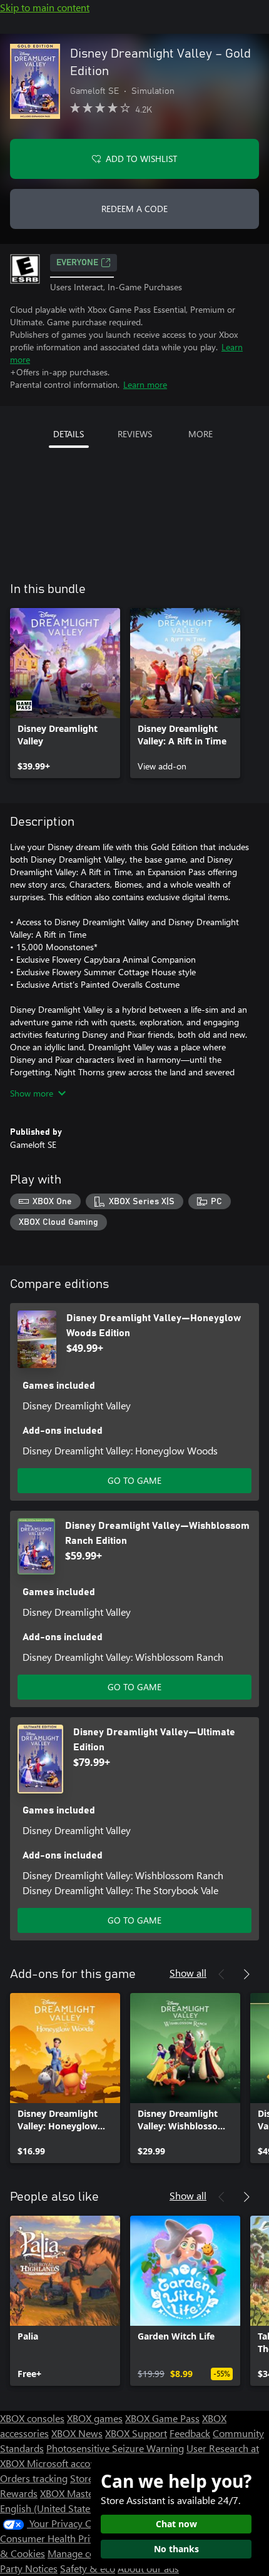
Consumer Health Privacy (55, 2538)
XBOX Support (136, 2433)
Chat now (176, 2524)
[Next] (246, 1974)
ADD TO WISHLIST (141, 159)
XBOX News (77, 2433)
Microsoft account (66, 2463)
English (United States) (49, 2508)
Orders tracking (34, 2478)
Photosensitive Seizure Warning (115, 2448)
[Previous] (221, 1974)
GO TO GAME (134, 1480)
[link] (65, 693)
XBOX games (95, 2418)
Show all (188, 1973)
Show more (32, 1093)
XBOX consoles (32, 2418)
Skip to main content (45, 7)
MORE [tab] (200, 434)
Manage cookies (83, 2553)
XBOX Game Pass (162, 2418)
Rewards (19, 2493)
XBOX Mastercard (78, 2493)
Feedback (190, 2433)
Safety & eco (88, 2568)
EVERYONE (77, 263)
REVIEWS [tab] (135, 434)
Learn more (145, 384)
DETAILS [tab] (69, 434)
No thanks (176, 2549)
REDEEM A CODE (134, 209)
